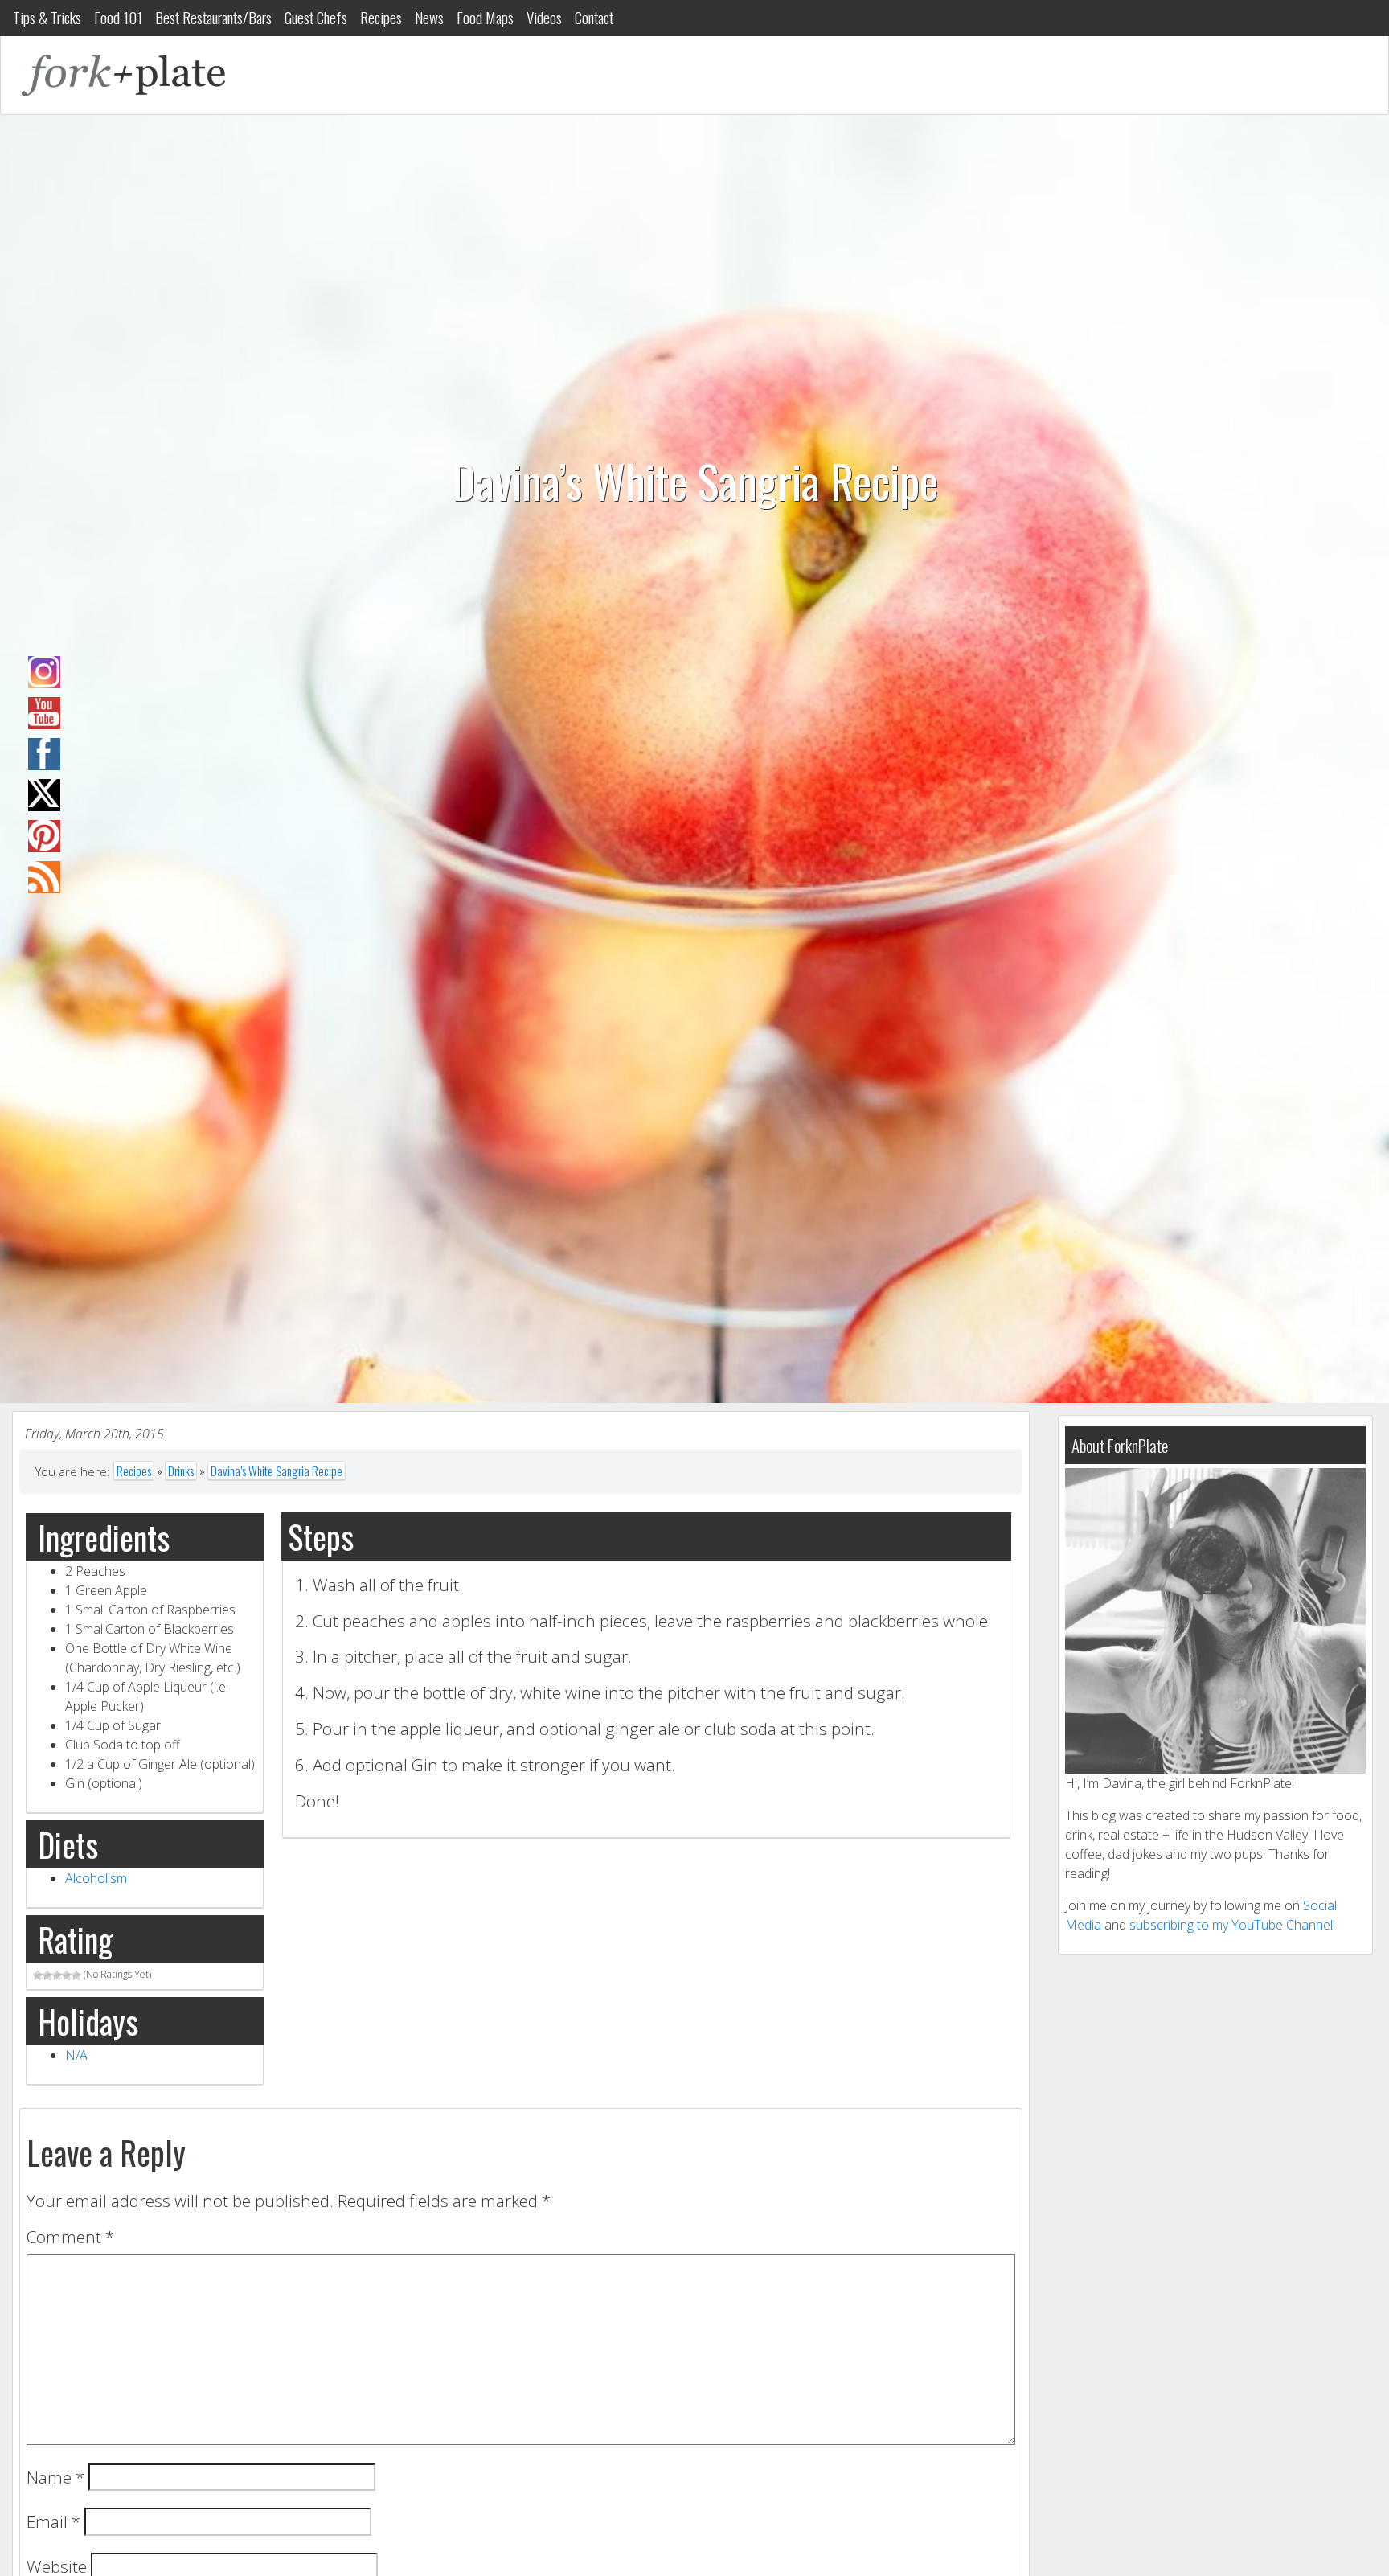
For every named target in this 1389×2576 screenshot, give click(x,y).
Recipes (381, 17)
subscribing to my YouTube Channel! (1232, 1925)
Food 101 (118, 17)
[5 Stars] (76, 1975)
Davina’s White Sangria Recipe (277, 1471)
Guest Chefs (316, 17)
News (429, 17)
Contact (594, 17)
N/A (76, 2055)
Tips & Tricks (47, 17)
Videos (544, 17)
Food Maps (485, 17)
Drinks (181, 1471)
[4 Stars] (67, 1975)
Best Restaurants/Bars (213, 17)
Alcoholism (96, 1878)
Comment (70, 2237)
